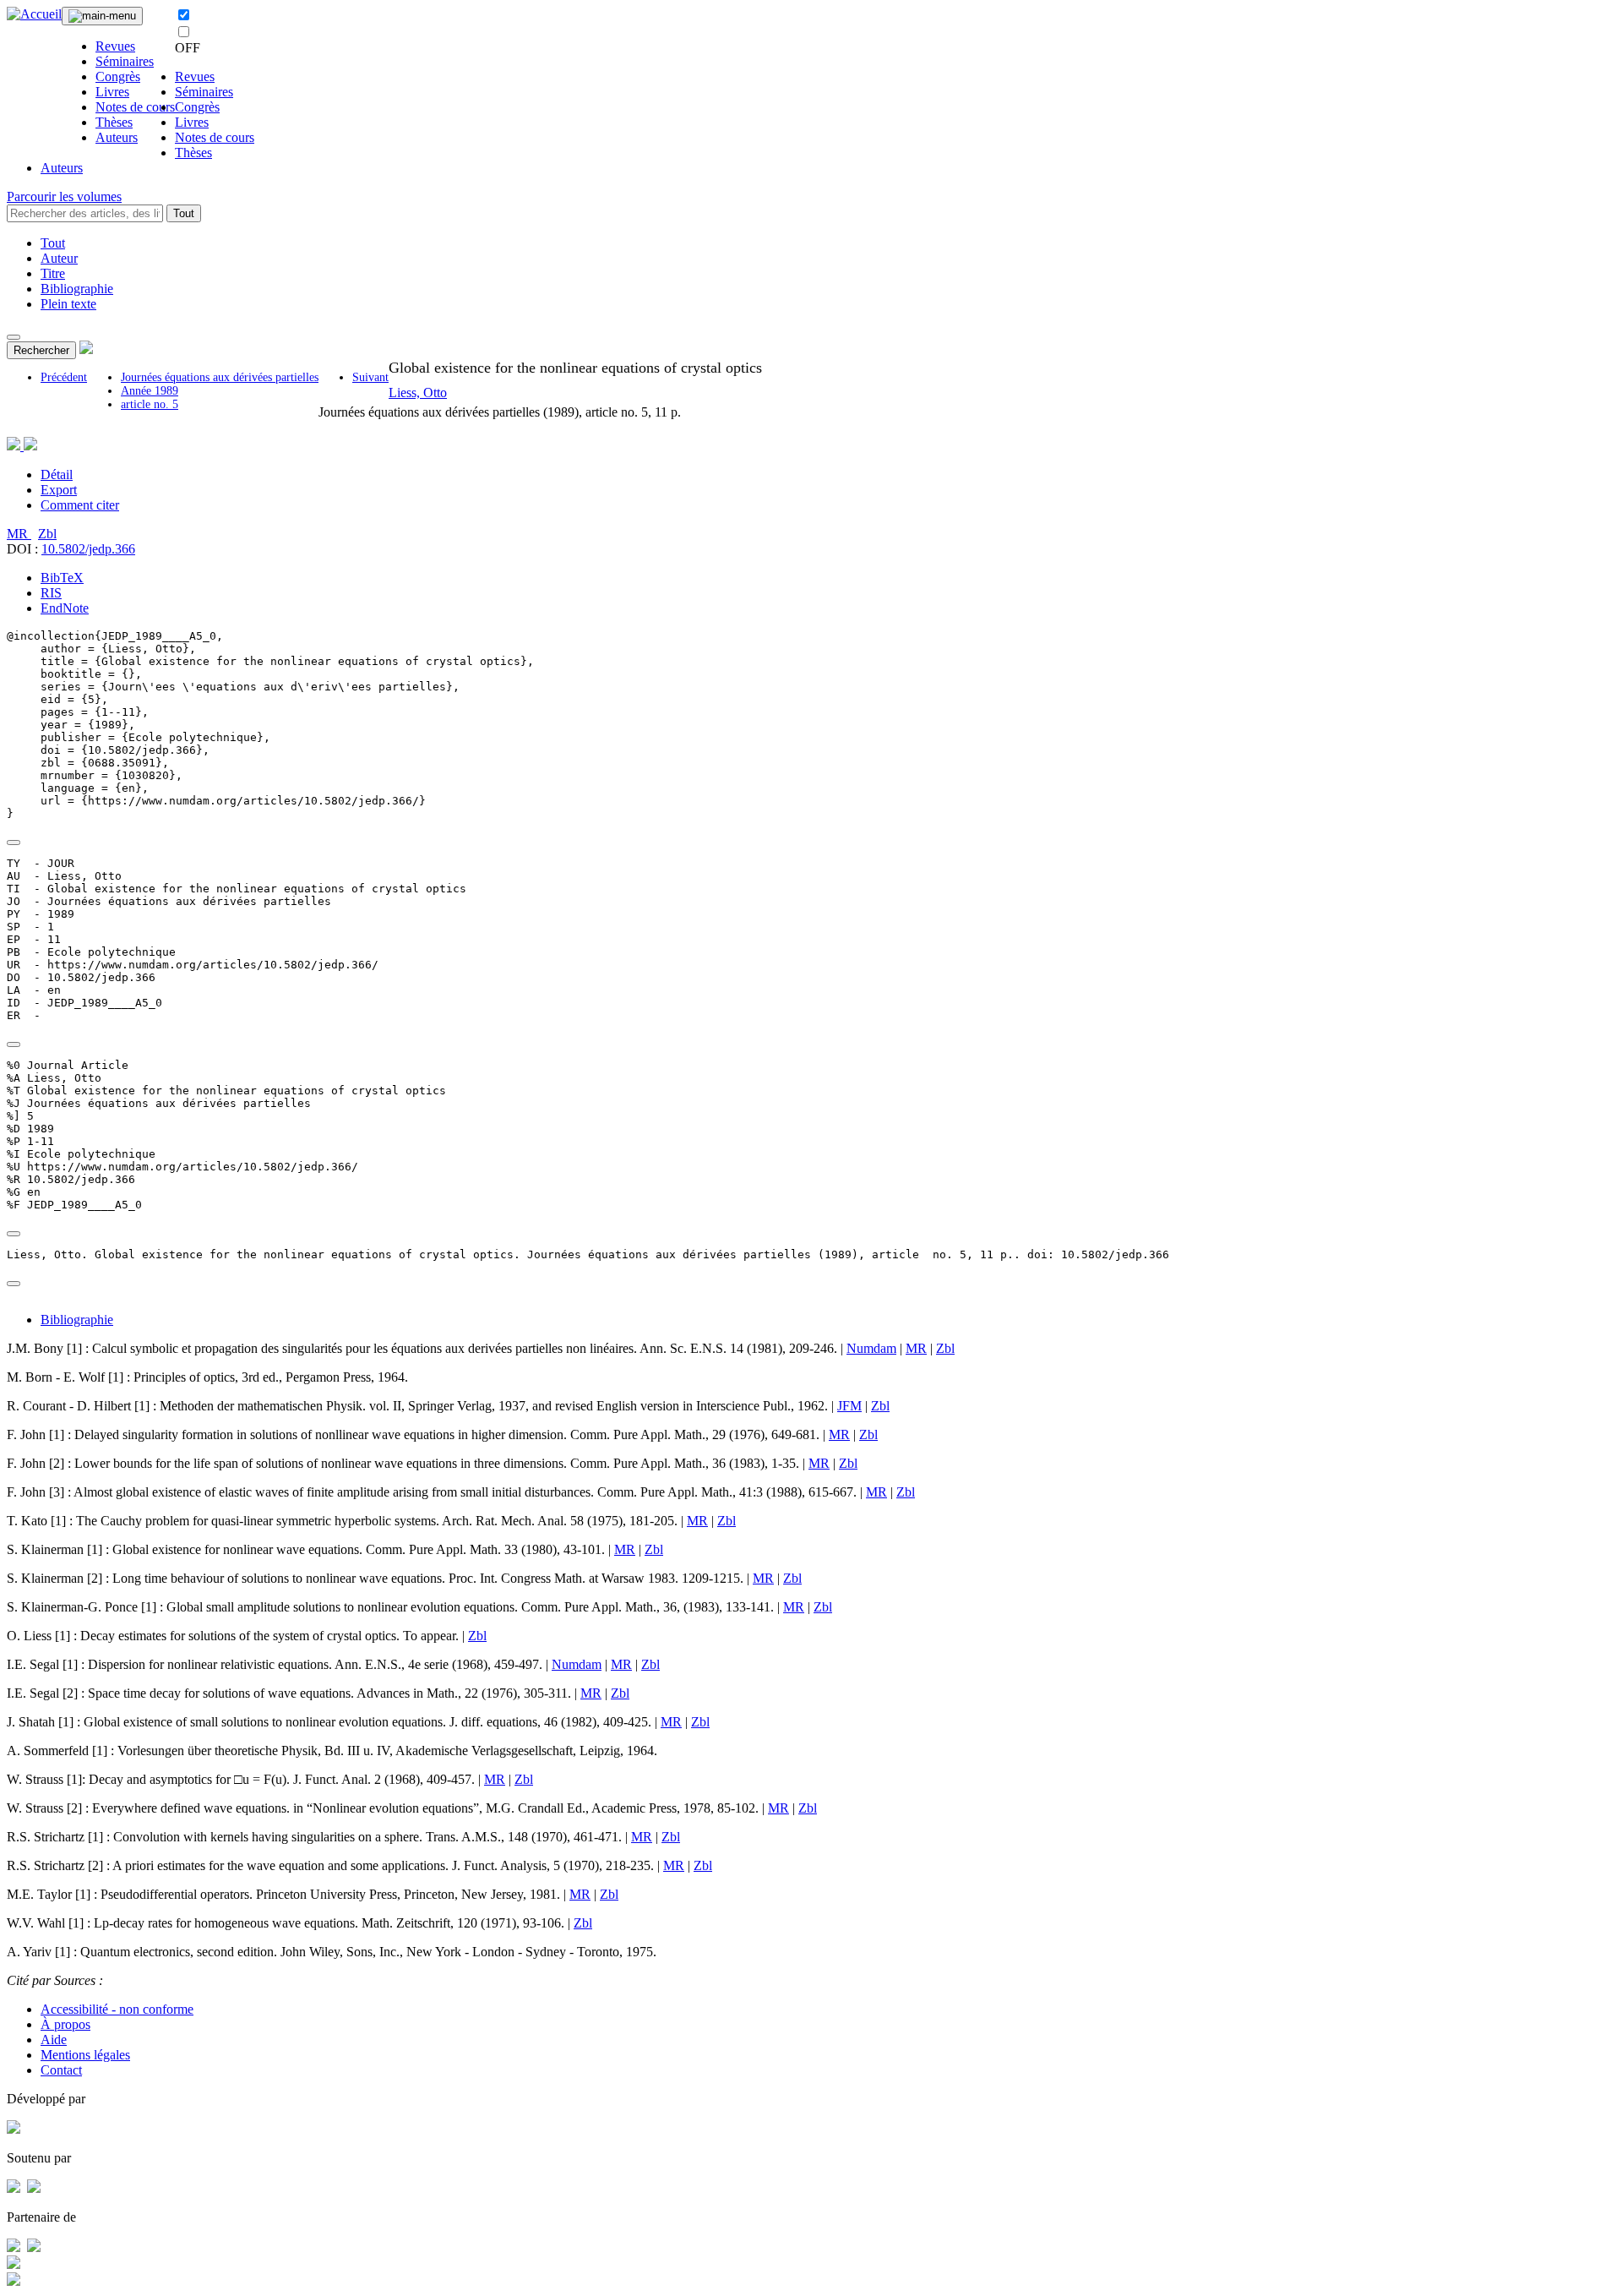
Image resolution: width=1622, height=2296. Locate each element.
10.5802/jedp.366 (88, 549)
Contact (61, 2070)
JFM (849, 1406)
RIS (51, 593)
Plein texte (68, 304)
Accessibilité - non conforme (117, 2009)
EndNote (65, 608)
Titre (53, 273)
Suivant (370, 377)
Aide (54, 2040)
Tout (184, 213)
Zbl (47, 534)
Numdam (871, 1348)
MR (19, 534)
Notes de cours (135, 107)
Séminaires (125, 61)
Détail (57, 474)
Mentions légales (85, 2055)
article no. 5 (150, 404)
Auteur (59, 258)
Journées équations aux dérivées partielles (220, 377)
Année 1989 (150, 391)
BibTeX (62, 578)
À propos (65, 2024)
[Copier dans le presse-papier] (14, 843)
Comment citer (80, 505)
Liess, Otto (418, 393)
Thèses (114, 122)
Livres (112, 92)
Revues (115, 46)
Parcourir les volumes (64, 196)
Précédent (64, 377)
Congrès (118, 76)
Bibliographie (77, 289)
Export (59, 490)
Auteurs (117, 137)
